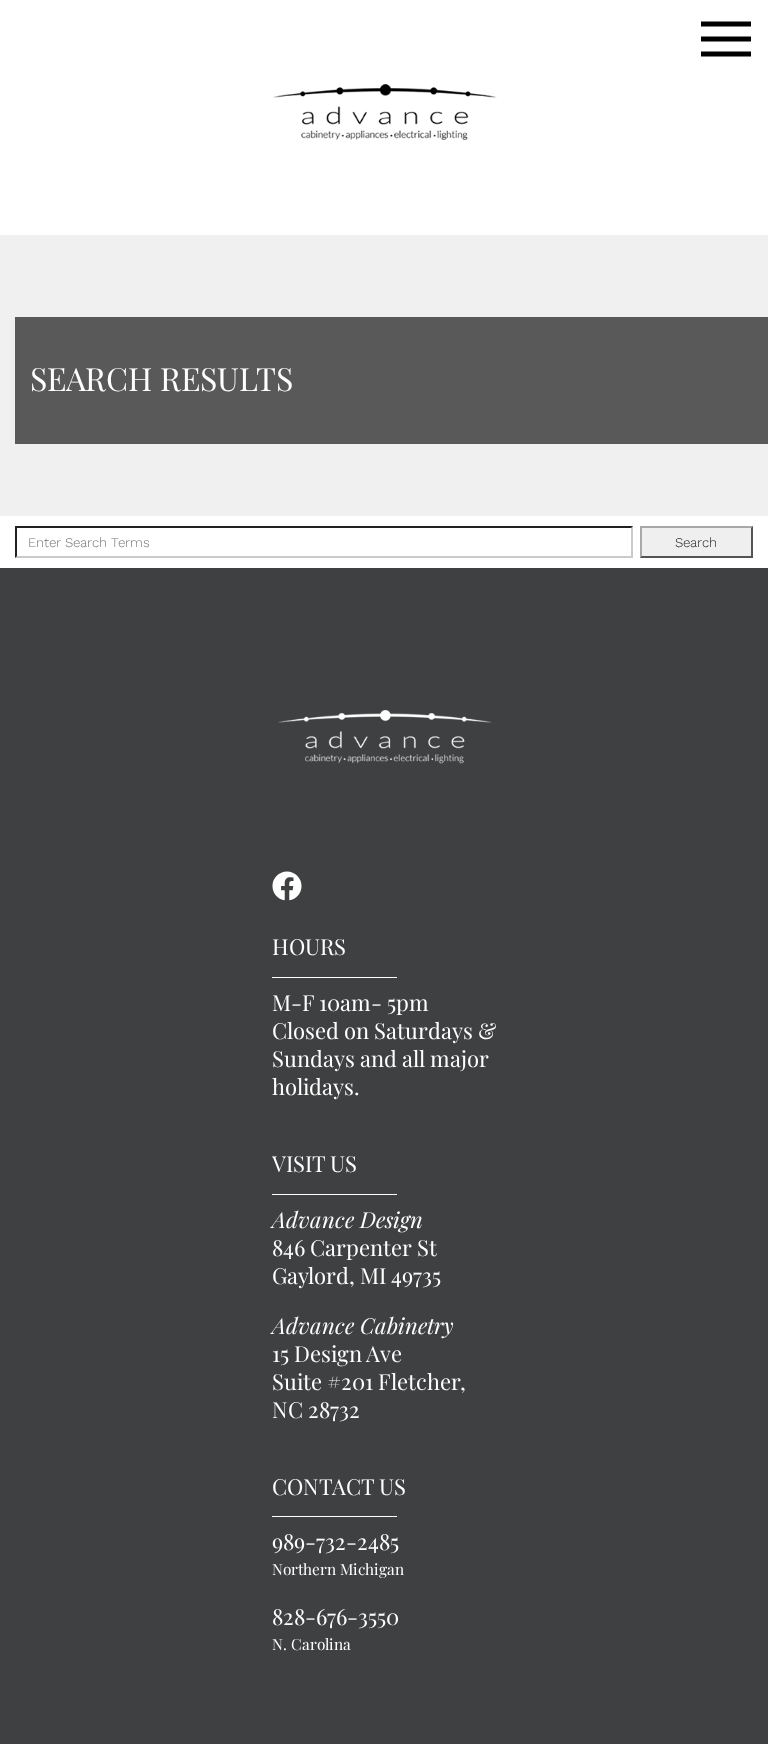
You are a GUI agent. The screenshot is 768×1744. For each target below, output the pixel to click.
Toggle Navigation (726, 39)
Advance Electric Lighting (384, 112)
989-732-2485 (338, 1553)
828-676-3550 (335, 1628)
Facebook (287, 886)
